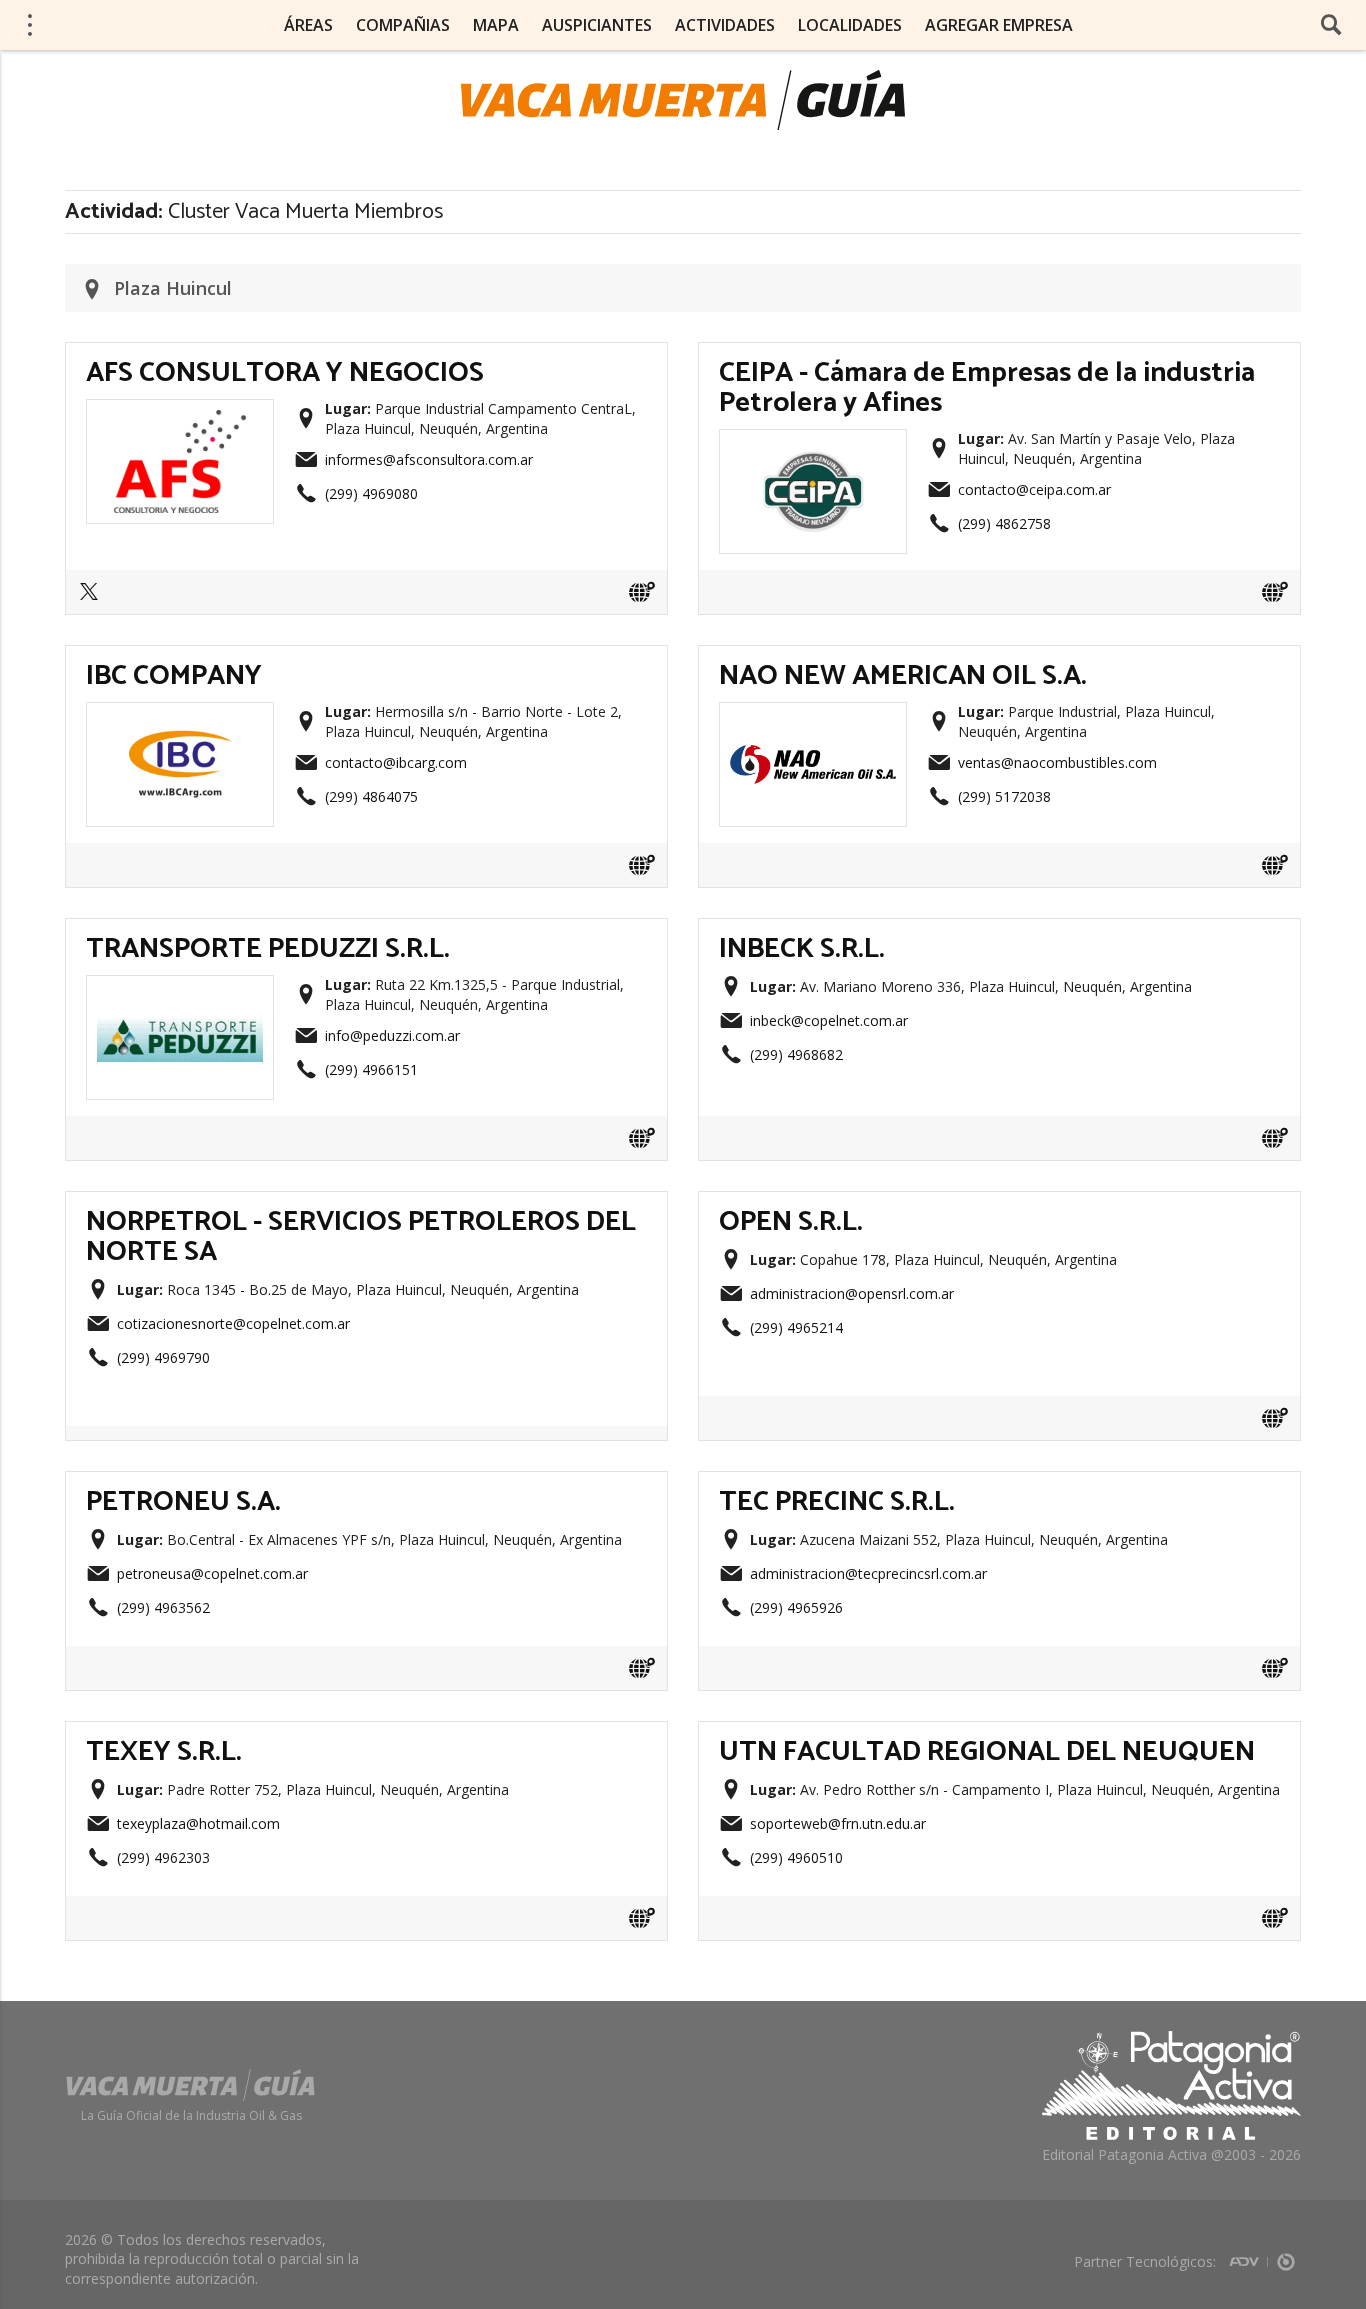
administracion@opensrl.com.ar (852, 1293)
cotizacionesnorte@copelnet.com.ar (233, 1323)
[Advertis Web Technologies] (1248, 2255)
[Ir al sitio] (642, 592)
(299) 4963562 (163, 1607)
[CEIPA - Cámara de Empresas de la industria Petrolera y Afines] (813, 446)
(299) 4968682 (796, 1054)
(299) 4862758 (1004, 523)
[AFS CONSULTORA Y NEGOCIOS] (180, 416)
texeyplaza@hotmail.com (198, 1823)
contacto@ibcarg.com (396, 762)
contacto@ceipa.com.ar (1034, 489)
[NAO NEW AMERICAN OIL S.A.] (813, 719)
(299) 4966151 (371, 1069)
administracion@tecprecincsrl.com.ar (868, 1573)
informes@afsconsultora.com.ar (429, 459)
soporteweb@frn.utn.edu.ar (838, 1823)
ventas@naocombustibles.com (1057, 762)
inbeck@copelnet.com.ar (829, 1020)
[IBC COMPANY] (180, 719)
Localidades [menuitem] (850, 25)
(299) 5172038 (1004, 796)
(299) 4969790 (163, 1357)
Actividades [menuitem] (725, 25)
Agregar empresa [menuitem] (999, 25)
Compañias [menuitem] (403, 25)
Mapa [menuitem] (496, 25)
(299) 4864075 (371, 796)
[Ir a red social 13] (94, 598)
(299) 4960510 (796, 1857)
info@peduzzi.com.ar (392, 1035)
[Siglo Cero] (1286, 2255)
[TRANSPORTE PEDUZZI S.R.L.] (180, 992)
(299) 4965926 (796, 1607)
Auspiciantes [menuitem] (597, 25)
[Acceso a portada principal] (683, 100)
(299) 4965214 (796, 1327)
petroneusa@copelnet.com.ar (212, 1573)
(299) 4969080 (371, 493)
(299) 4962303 (163, 1857)
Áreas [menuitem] (308, 25)
